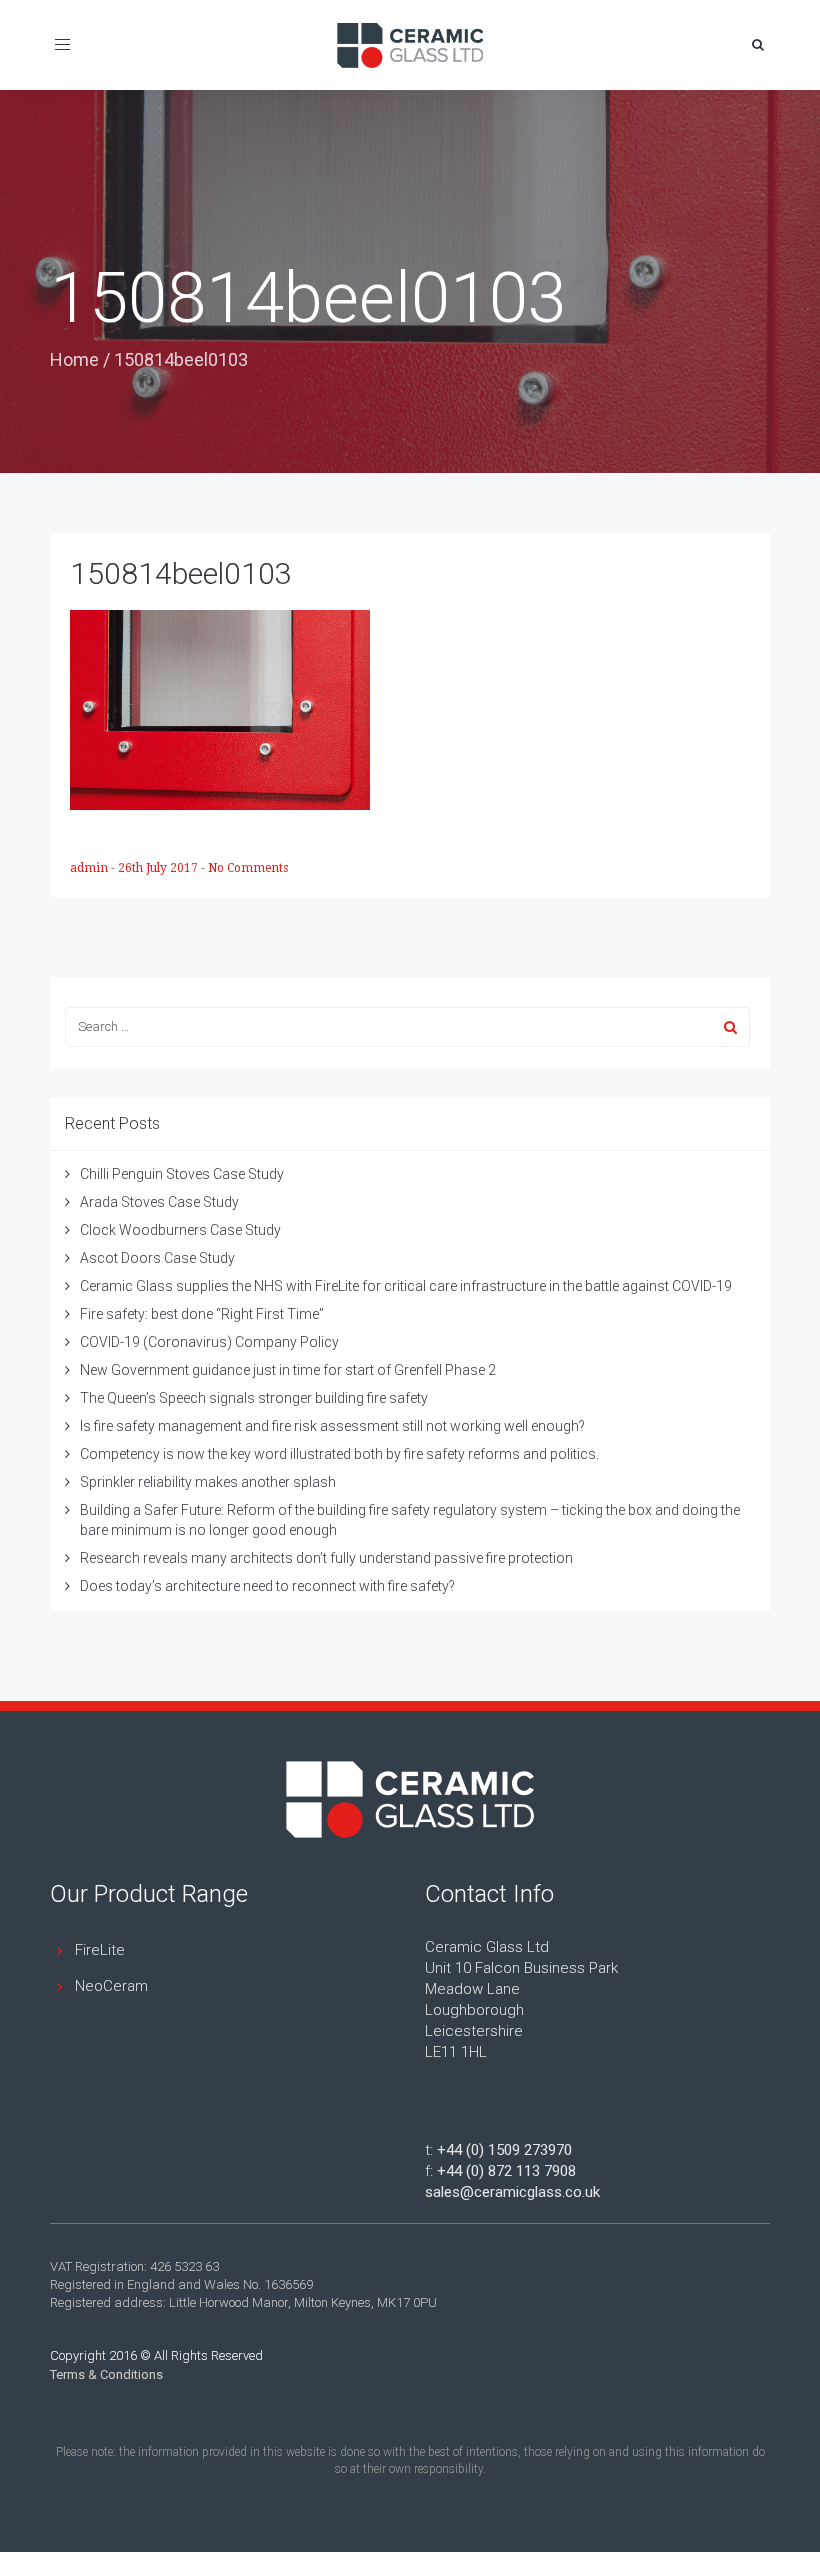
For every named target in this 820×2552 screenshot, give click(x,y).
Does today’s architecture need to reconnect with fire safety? (267, 1586)
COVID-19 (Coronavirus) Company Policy (209, 1342)
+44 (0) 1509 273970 (504, 2150)
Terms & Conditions (106, 2374)
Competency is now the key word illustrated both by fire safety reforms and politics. (339, 1454)
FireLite (100, 1950)
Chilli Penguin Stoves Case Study (182, 1174)
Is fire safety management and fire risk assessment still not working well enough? (332, 1426)
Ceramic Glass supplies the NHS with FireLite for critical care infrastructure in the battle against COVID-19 (406, 1286)
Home (74, 359)
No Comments (248, 868)
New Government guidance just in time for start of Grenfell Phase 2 (288, 1370)
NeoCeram (111, 1986)
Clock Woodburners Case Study (180, 1230)
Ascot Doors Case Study (157, 1258)
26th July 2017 (159, 868)
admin (90, 868)
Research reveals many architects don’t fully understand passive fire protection (326, 1558)
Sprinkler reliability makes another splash (208, 1482)
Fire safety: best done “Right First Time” (202, 1314)
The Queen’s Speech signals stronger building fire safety (254, 1398)
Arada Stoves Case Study (159, 1202)
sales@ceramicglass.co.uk (512, 2192)
